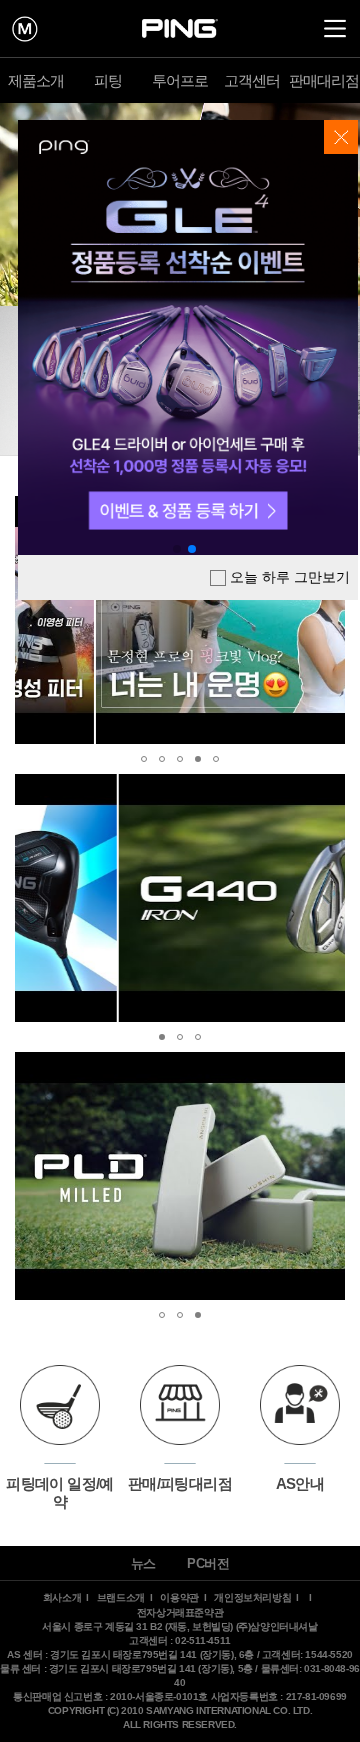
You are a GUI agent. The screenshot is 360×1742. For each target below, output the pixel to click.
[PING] (180, 28)
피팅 (108, 80)
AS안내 (300, 1483)
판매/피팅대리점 (180, 1483)
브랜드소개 (121, 1597)
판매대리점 (324, 80)
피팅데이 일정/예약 (60, 1492)
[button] (33, 620)
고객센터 (252, 80)
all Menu (335, 28)
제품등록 (25, 28)
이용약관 (179, 1597)
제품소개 (36, 80)
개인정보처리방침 (252, 1597)
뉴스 (143, 1563)
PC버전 (208, 1563)
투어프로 (180, 80)
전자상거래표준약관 (180, 1612)
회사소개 (62, 1597)
